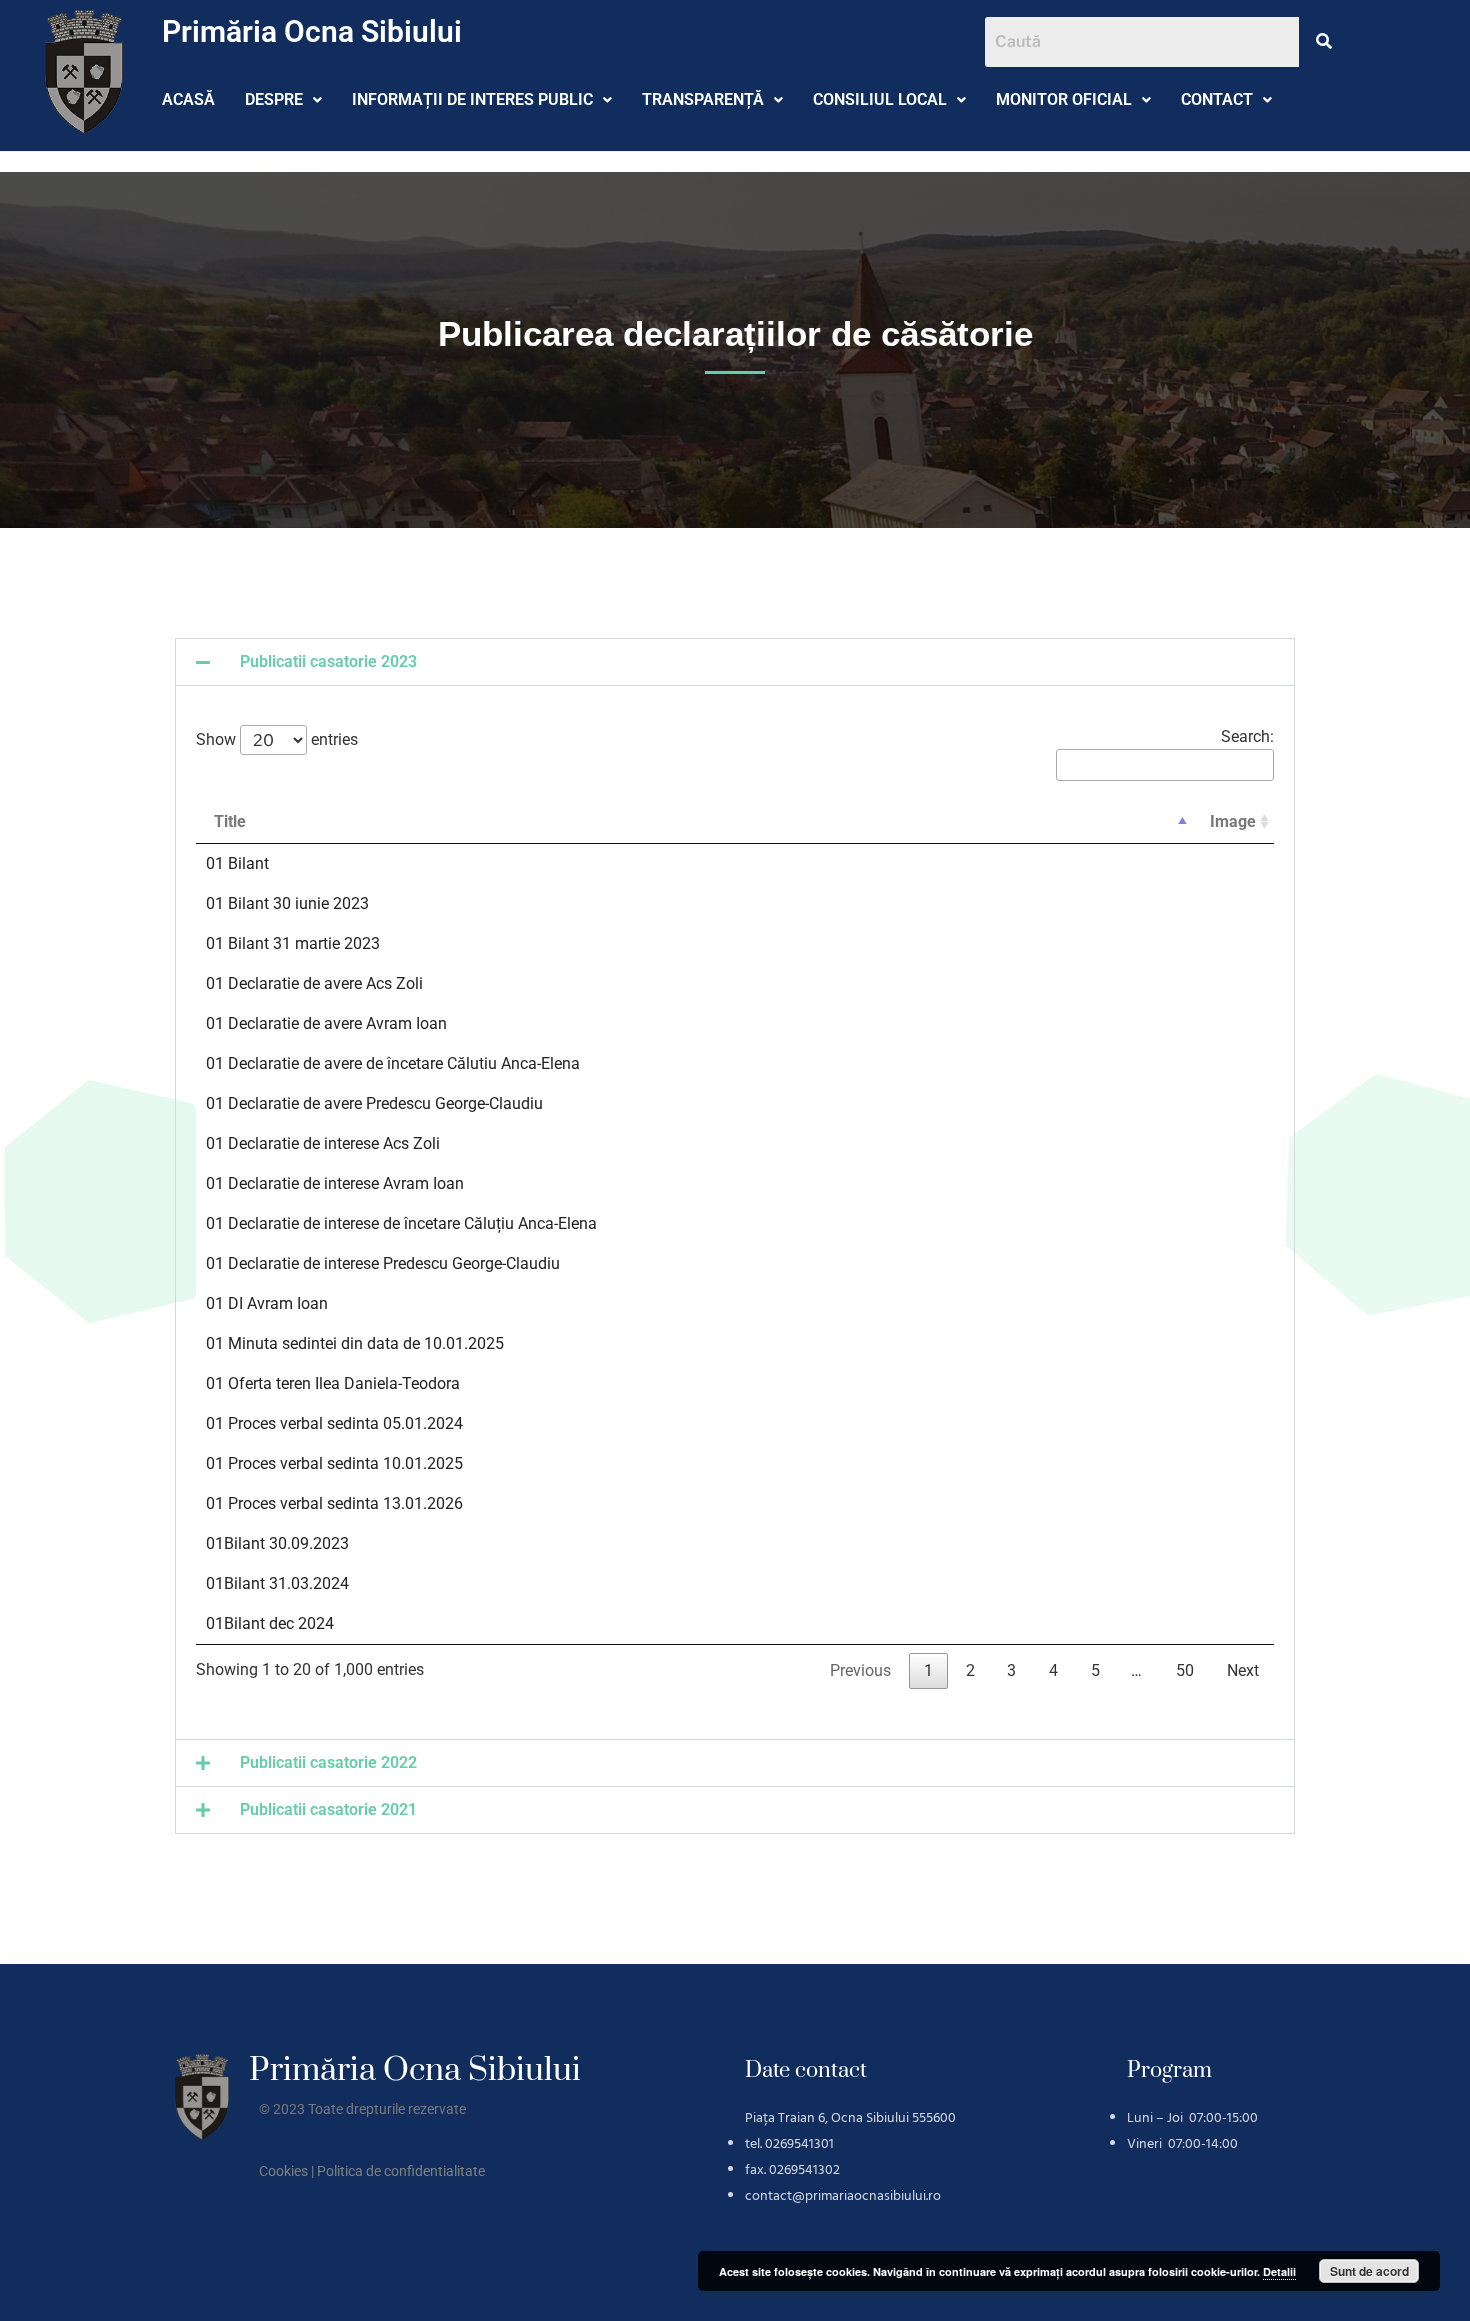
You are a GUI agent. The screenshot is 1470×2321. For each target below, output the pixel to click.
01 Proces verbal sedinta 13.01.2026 (334, 1503)
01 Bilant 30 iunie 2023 (287, 903)
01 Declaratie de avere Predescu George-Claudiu (374, 1103)
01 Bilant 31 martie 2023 (293, 943)
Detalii (1279, 2271)
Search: (1247, 736)
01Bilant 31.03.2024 (277, 1583)
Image (1233, 821)
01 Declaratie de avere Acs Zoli (314, 983)
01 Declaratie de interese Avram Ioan (335, 1183)
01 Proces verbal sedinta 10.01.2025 (334, 1463)
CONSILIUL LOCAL (880, 99)
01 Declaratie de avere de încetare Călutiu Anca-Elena (393, 1063)
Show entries (277, 740)
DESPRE (274, 99)
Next (1243, 1670)
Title (230, 821)
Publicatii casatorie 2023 (328, 661)
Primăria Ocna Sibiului (312, 31)
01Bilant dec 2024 (270, 1623)
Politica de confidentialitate (401, 2171)
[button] (283, 100)
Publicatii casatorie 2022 (328, 1762)
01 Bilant (237, 863)
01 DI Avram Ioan (267, 1303)
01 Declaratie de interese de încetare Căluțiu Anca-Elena (401, 1223)
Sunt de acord (1369, 2271)
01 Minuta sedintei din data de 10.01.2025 (355, 1343)
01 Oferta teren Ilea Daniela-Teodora (333, 1383)
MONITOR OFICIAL (1064, 99)
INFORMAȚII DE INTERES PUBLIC (472, 99)
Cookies (283, 2171)
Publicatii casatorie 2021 (328, 1809)
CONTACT (1217, 99)
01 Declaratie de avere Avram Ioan (326, 1023)
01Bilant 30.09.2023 (277, 1543)
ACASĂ (188, 99)
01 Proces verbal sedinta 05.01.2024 (334, 1423)
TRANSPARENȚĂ (703, 99)
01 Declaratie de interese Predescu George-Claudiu (383, 1263)
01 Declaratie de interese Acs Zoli (323, 1143)
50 (1185, 1670)
